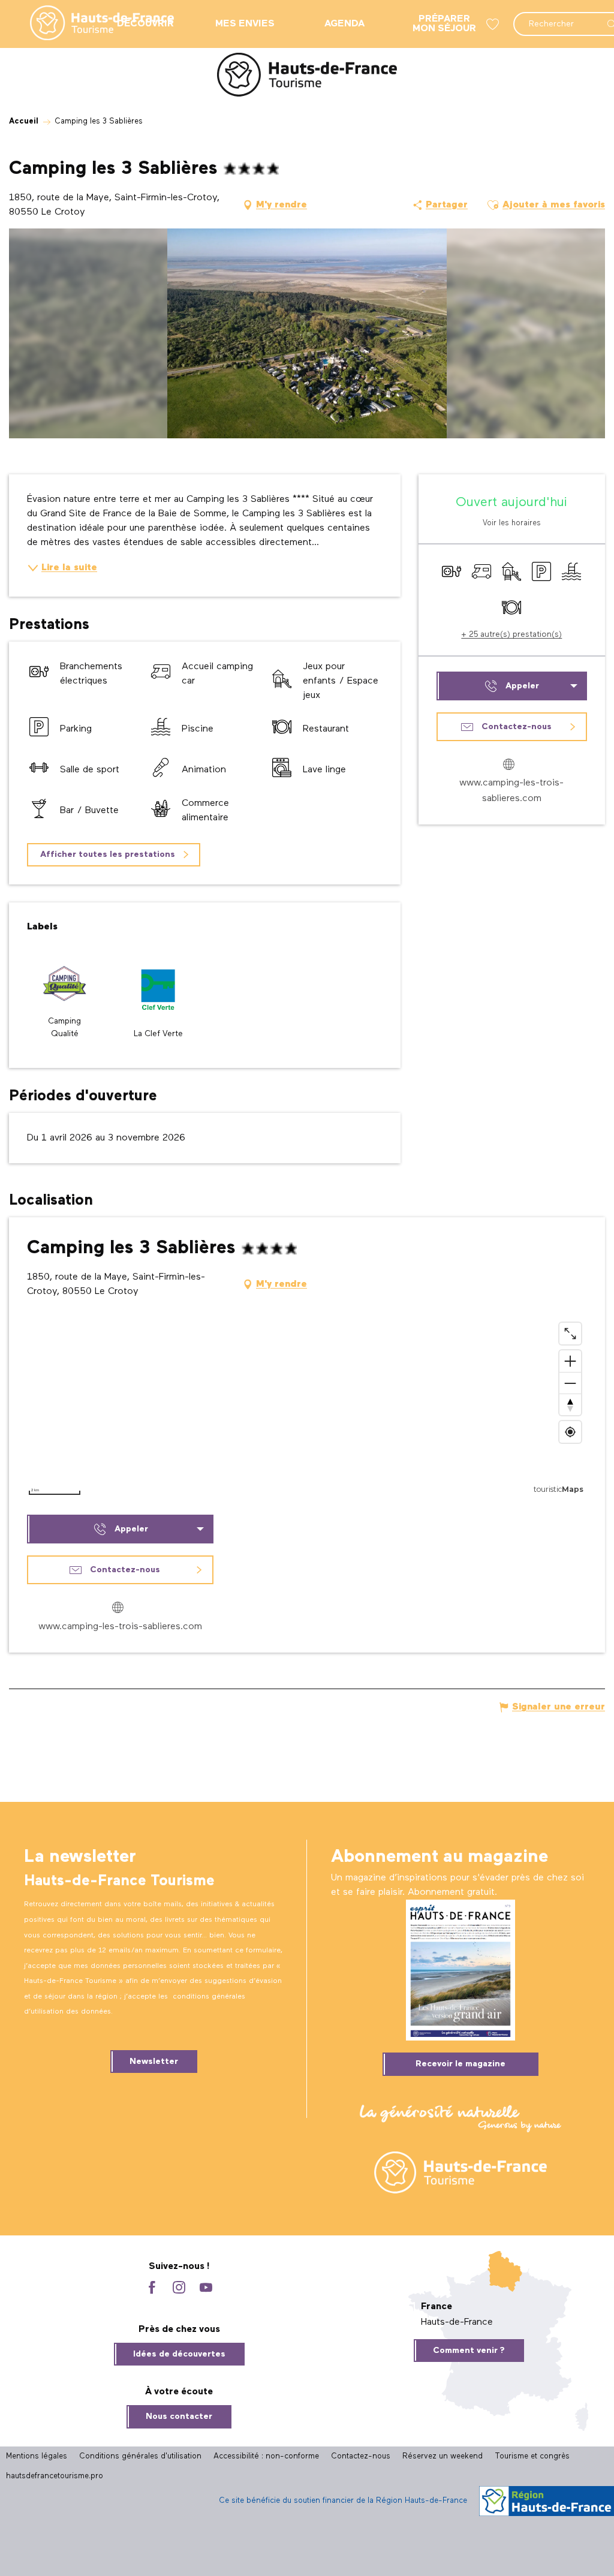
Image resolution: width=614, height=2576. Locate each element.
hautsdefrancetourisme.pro (55, 2476)
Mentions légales (37, 2456)
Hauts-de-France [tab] (457, 2322)
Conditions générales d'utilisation (140, 2456)
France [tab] (437, 2307)
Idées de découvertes (179, 2354)
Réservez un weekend (443, 2456)
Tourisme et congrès (532, 2456)
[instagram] (179, 2288)
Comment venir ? (469, 2351)
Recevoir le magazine (460, 2064)
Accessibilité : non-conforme (266, 2456)
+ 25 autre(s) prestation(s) (511, 634)
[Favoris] (494, 24)
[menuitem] (92, 24)
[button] (493, 205)
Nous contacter (179, 2416)
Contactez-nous (361, 2456)
